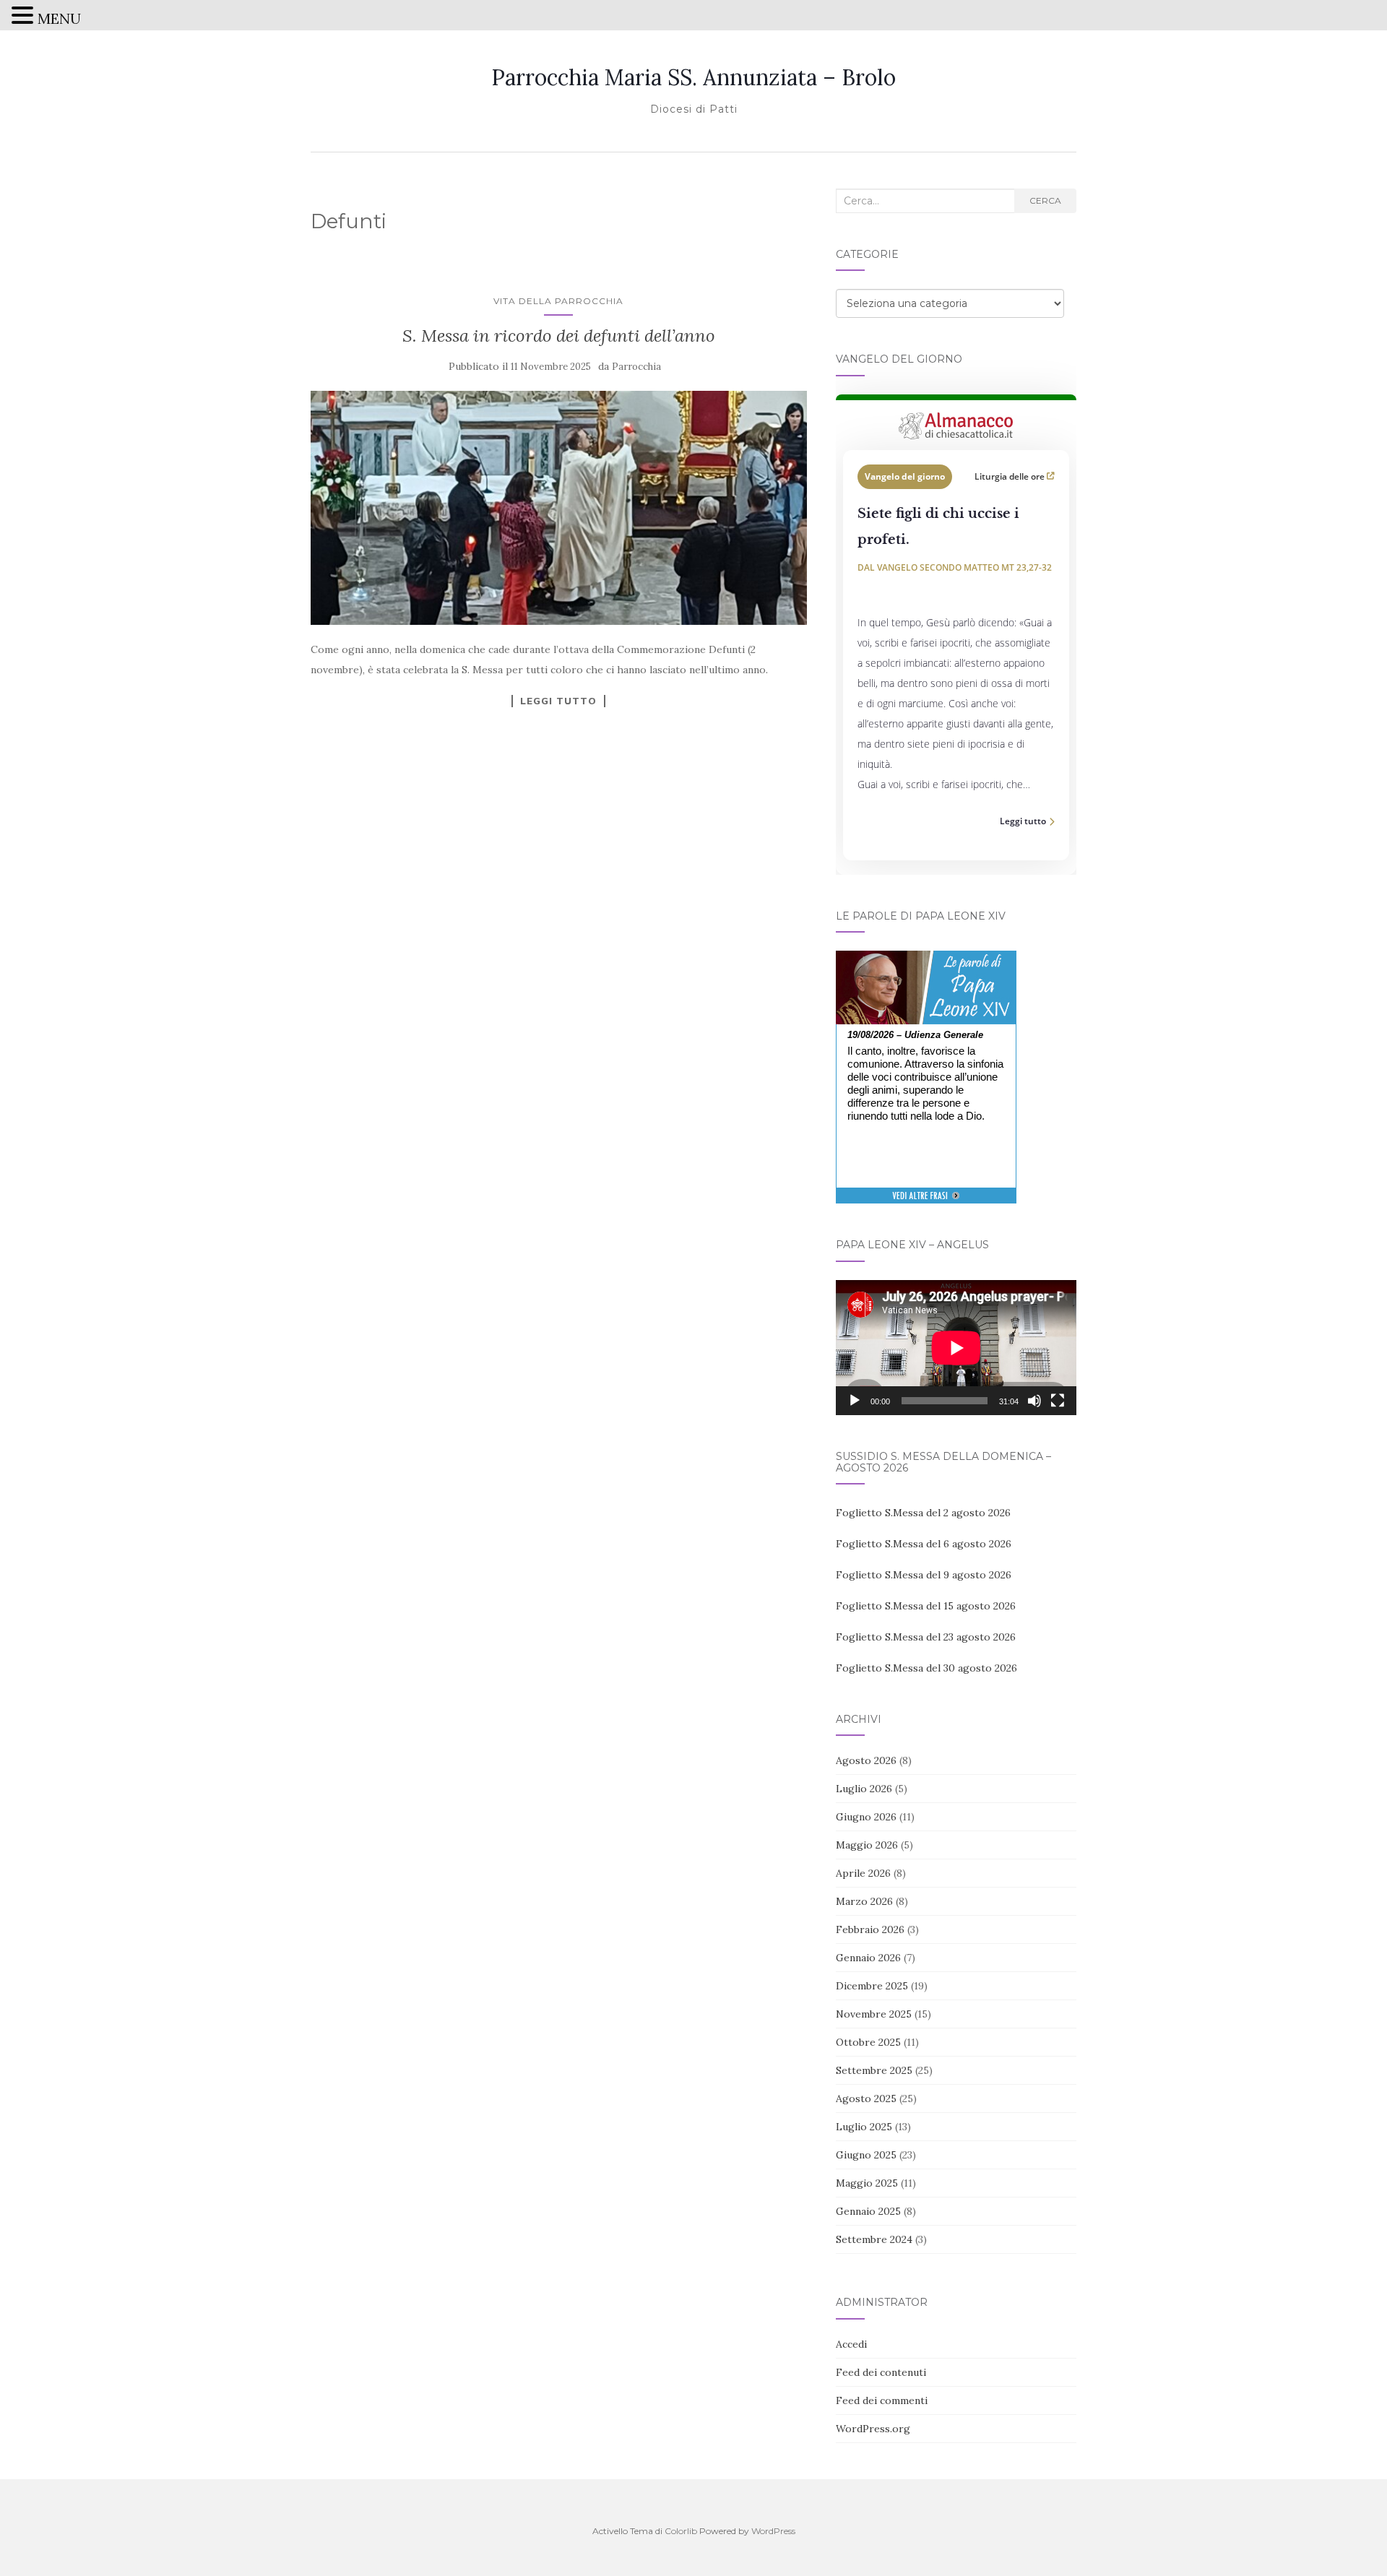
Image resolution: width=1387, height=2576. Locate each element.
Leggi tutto (558, 701)
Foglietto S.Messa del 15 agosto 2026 (926, 1606)
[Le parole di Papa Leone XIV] (926, 961)
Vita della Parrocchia (558, 301)
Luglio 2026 (864, 1789)
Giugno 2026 (866, 1817)
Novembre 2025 (874, 2014)
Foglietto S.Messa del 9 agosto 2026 (924, 1575)
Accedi (851, 2344)
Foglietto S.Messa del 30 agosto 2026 (926, 1668)
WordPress (773, 2531)
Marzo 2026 (864, 1901)
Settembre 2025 (874, 2070)
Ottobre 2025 (868, 2042)
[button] (25, 17)
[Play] (855, 1401)
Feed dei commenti (882, 2400)
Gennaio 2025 (868, 2211)
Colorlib (681, 2531)
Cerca (1045, 200)
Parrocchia (636, 367)
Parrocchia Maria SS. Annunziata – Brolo (693, 77)
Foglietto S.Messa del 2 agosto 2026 (923, 1513)
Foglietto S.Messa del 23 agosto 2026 (926, 1637)
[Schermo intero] (1058, 1401)
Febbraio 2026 (870, 1929)
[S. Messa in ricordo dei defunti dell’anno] (559, 508)
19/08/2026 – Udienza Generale (915, 1035)
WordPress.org (873, 2429)
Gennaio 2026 (868, 1958)
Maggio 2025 (867, 2183)
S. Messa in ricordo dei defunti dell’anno (559, 336)
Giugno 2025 (866, 2155)
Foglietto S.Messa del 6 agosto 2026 (924, 1544)
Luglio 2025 (864, 2127)
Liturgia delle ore (1011, 476)
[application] (956, 1348)
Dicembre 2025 (872, 1986)
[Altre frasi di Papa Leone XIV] (926, 1203)
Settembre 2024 (874, 2239)
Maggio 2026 (867, 1845)
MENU (59, 18)
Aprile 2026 (863, 1873)
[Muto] (1034, 1401)
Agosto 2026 (866, 1760)
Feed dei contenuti (881, 2372)
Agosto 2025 (866, 2099)
